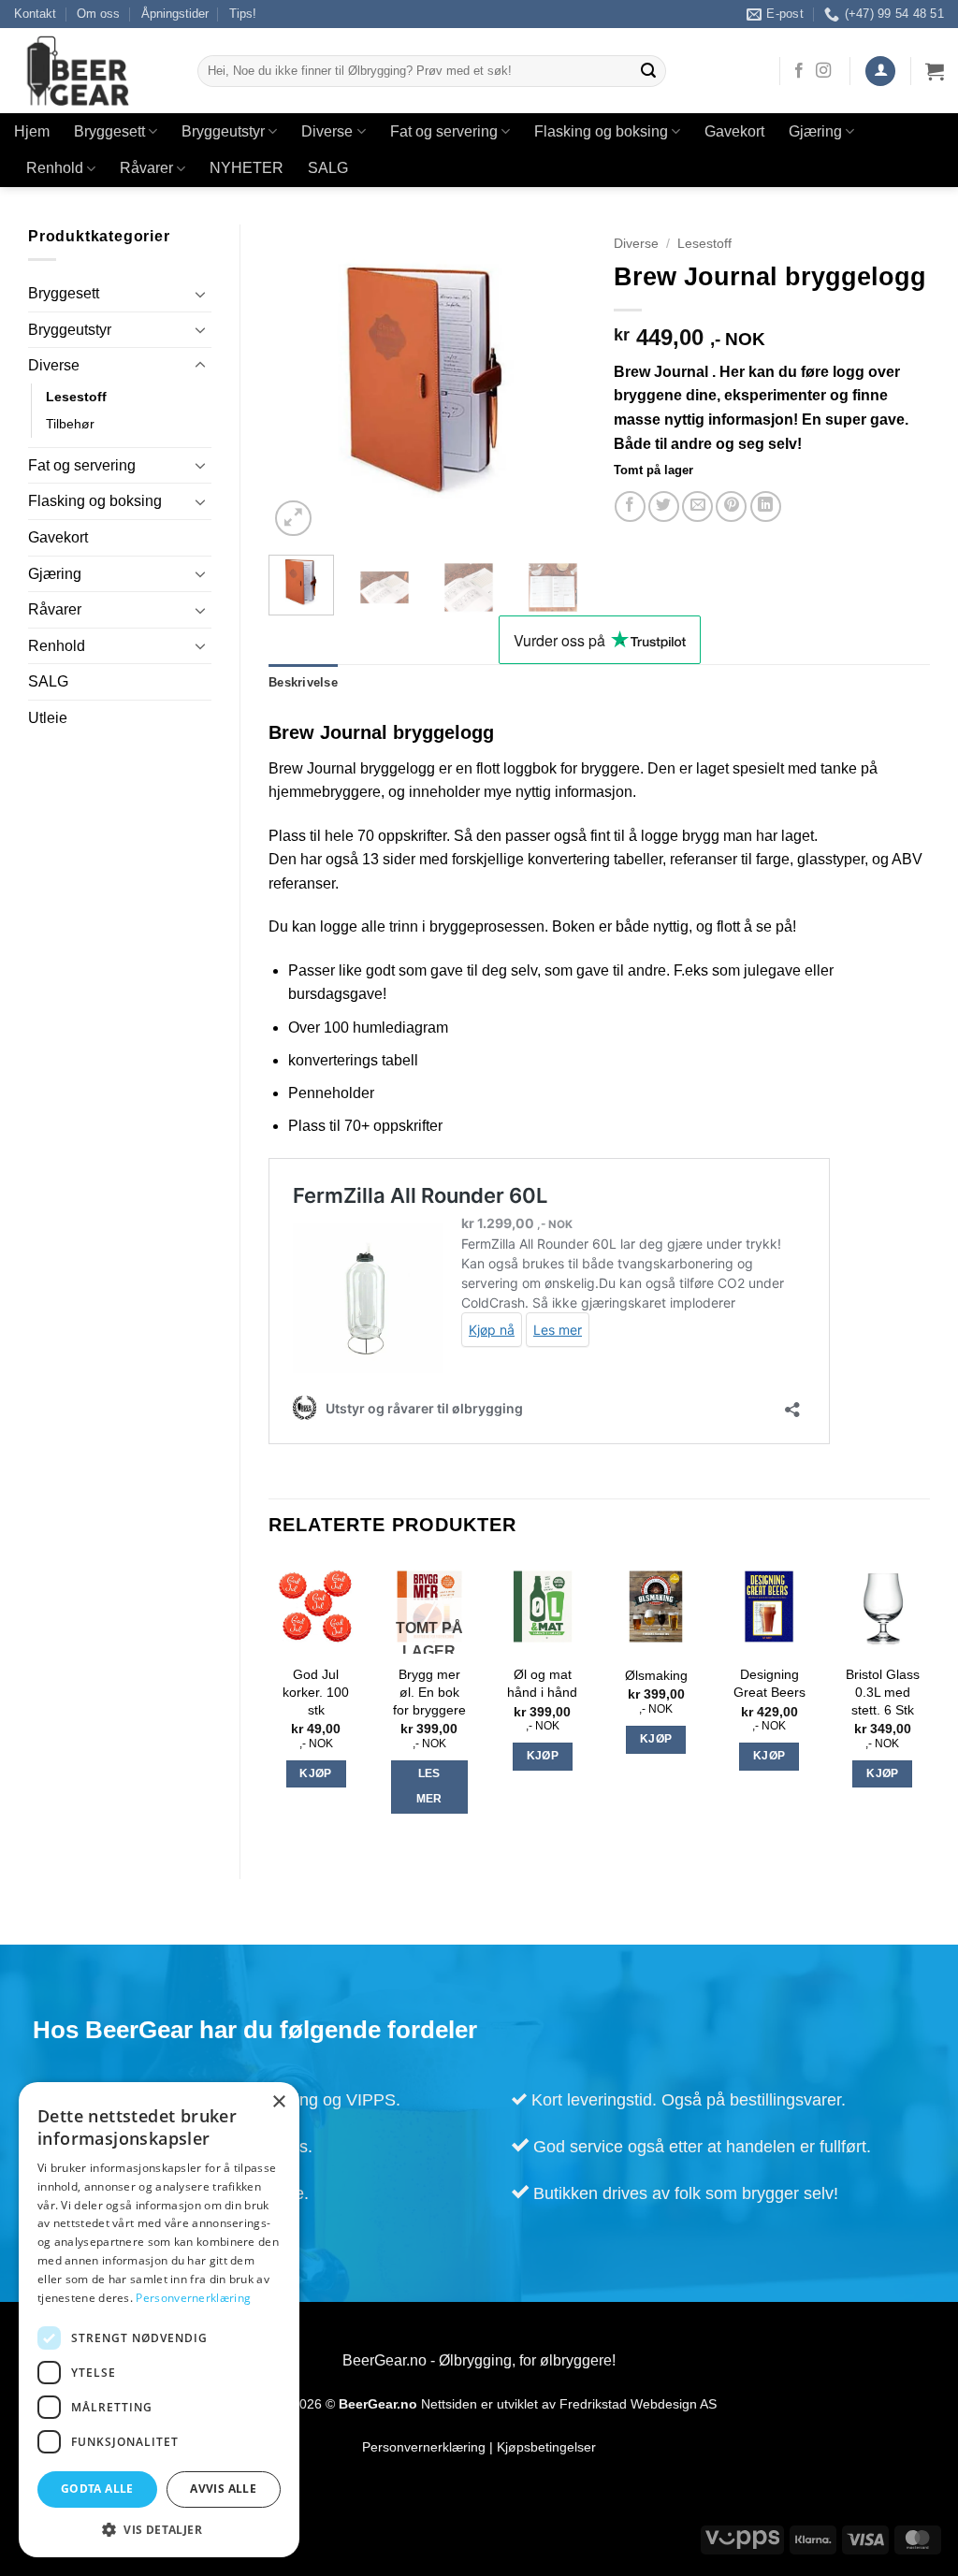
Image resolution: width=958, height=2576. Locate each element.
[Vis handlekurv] (935, 71)
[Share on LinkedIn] (766, 507)
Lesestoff (76, 397)
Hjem (32, 131)
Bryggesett (109, 131)
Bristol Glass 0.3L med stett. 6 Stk (883, 1692)
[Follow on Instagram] (823, 71)
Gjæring (815, 131)
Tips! (243, 14)
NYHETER (247, 168)
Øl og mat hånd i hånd (542, 1683)
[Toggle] (200, 294)
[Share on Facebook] (630, 507)
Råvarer (146, 168)
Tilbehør (70, 424)
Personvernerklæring (424, 2447)
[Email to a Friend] (697, 507)
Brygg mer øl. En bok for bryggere (429, 1692)
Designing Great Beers (769, 1683)
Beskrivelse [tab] (303, 682)
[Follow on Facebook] (799, 71)
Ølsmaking (656, 1675)
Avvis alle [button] (223, 2489)
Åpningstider (175, 14)
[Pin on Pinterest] (731, 507)
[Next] (556, 383)
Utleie (48, 718)
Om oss (98, 14)
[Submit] (649, 71)
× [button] (278, 2102)
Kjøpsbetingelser (546, 2447)
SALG (328, 168)
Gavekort (734, 131)
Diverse (327, 131)
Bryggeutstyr (223, 131)
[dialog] (159, 2320)
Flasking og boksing (601, 131)
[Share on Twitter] (664, 507)
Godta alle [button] (97, 2489)
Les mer (429, 1787)
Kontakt (35, 14)
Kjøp (315, 1773)
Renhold (55, 168)
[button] (880, 72)
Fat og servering (444, 131)
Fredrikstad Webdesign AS (638, 2404)
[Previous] (298, 383)
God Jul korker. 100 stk (316, 1692)
